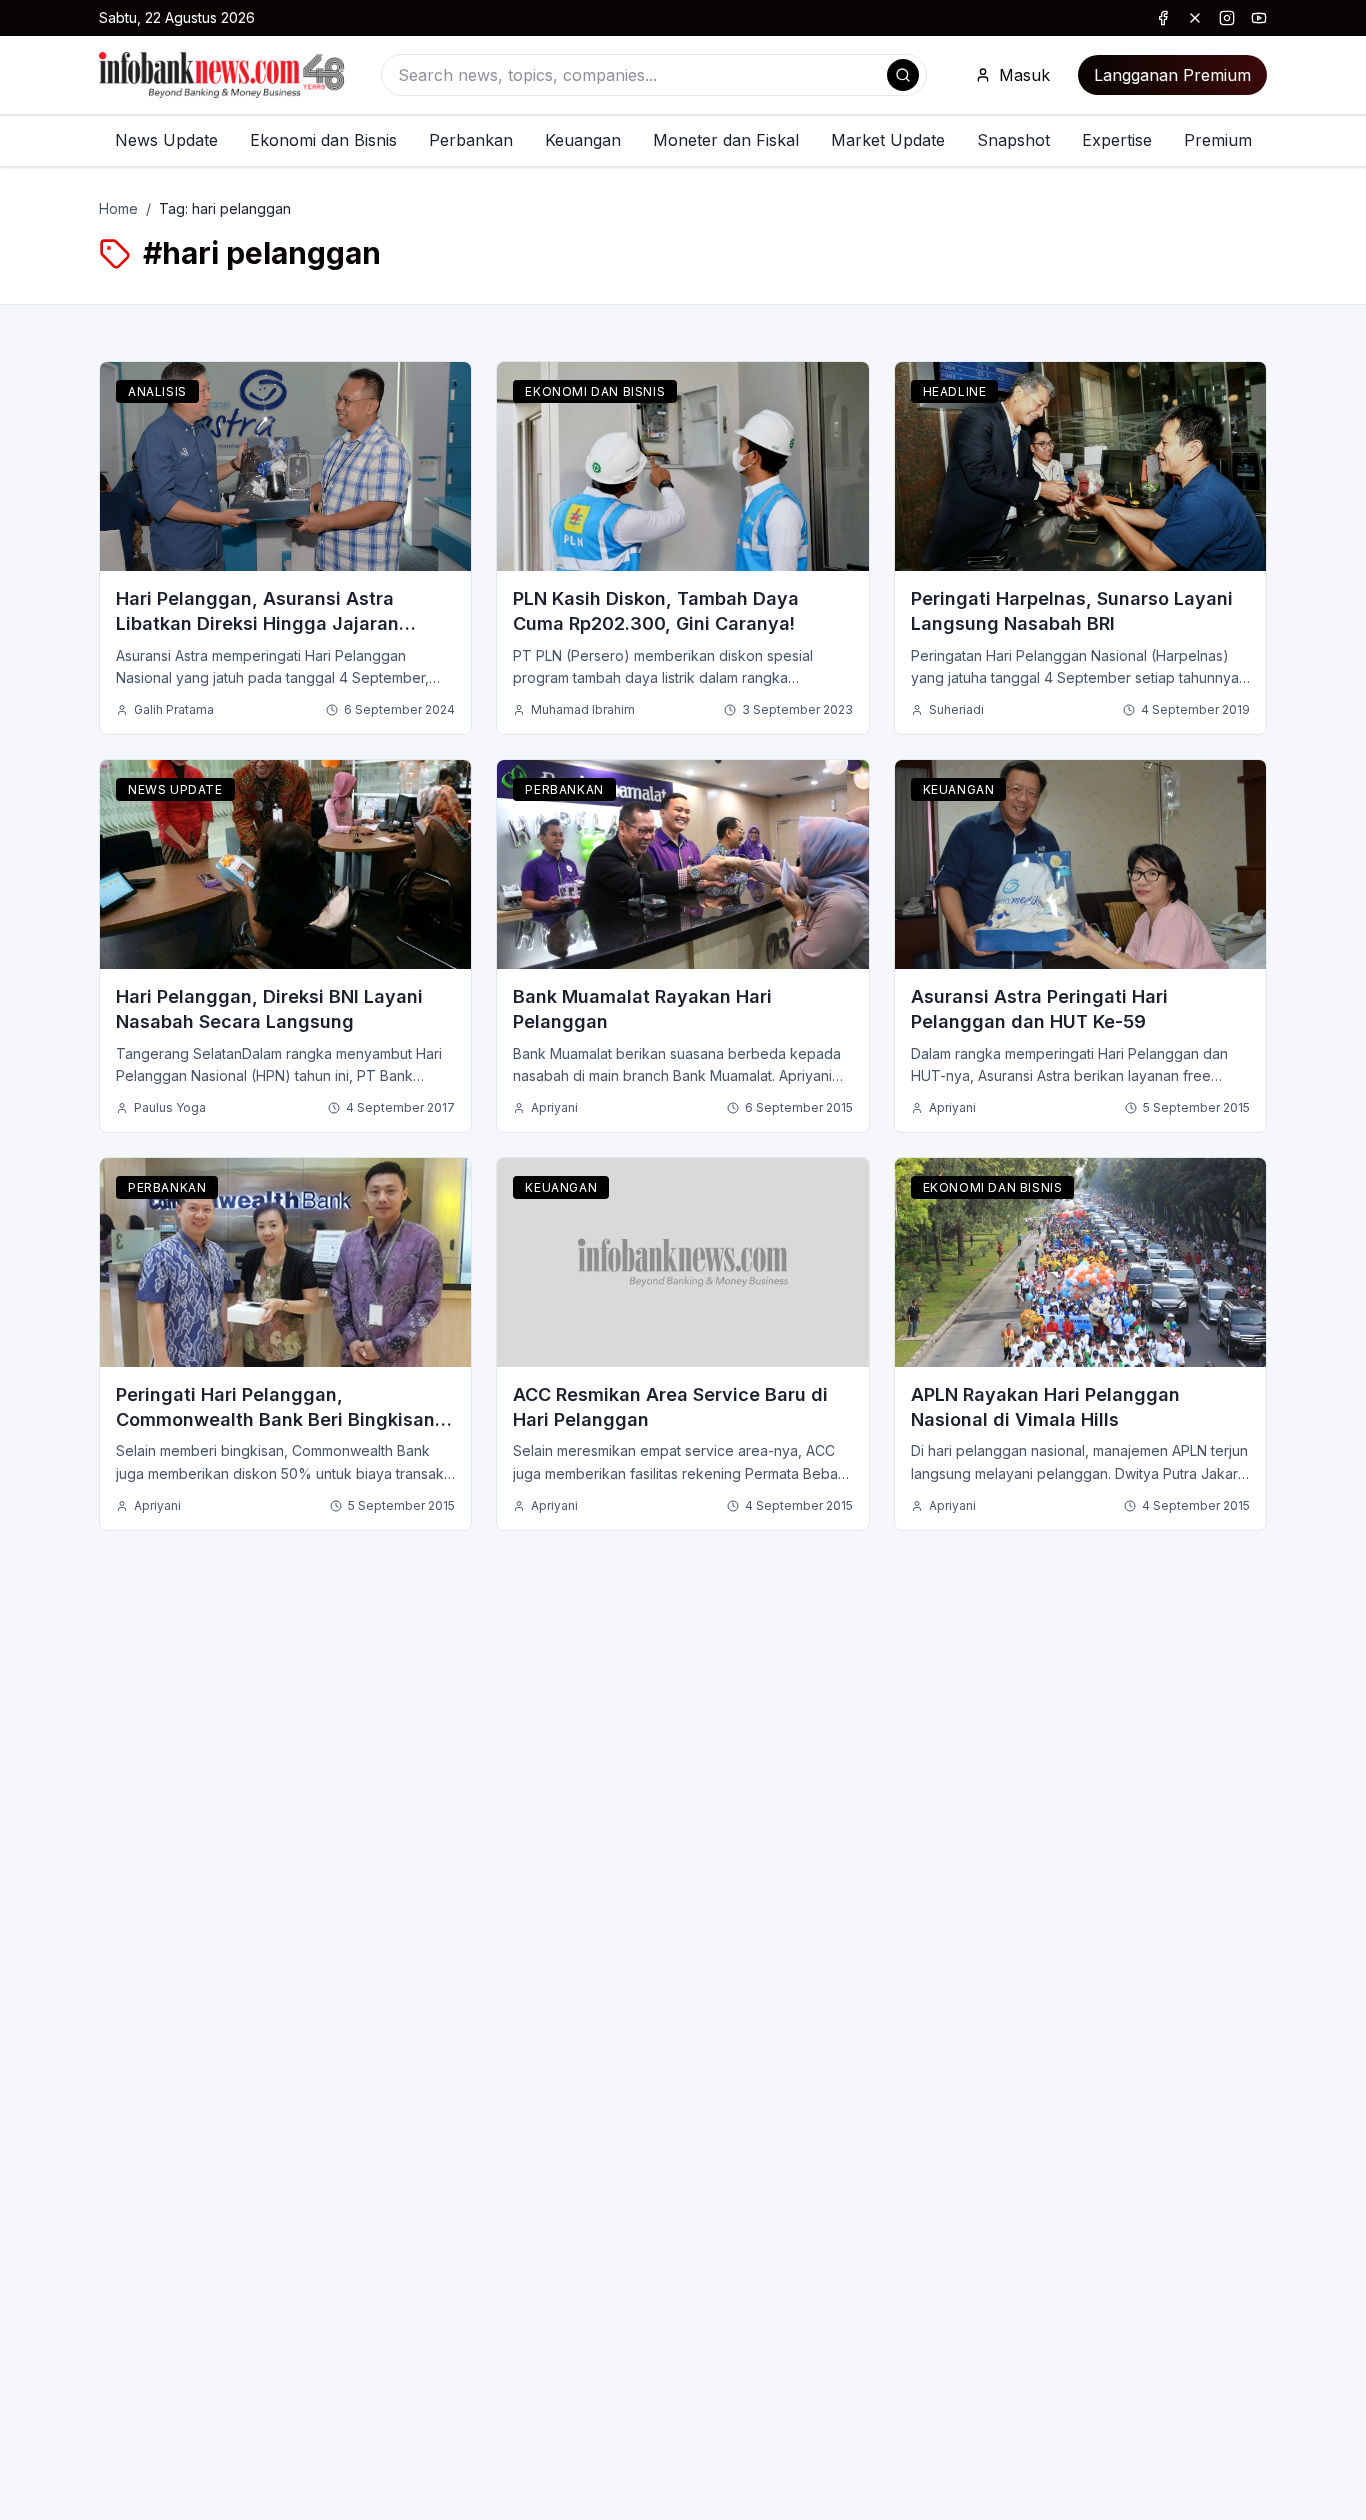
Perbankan (471, 140)
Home (118, 208)
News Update (166, 140)
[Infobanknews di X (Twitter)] (1195, 18)
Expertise (1117, 140)
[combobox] (654, 75)
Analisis (157, 391)
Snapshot (1013, 140)
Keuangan (583, 140)
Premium (1218, 140)
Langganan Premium (1172, 75)
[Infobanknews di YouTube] (1259, 18)
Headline (955, 391)
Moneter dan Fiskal (726, 140)
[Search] (903, 75)
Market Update (888, 140)
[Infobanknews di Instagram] (1227, 18)
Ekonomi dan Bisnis (323, 140)
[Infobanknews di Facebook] (1163, 18)
